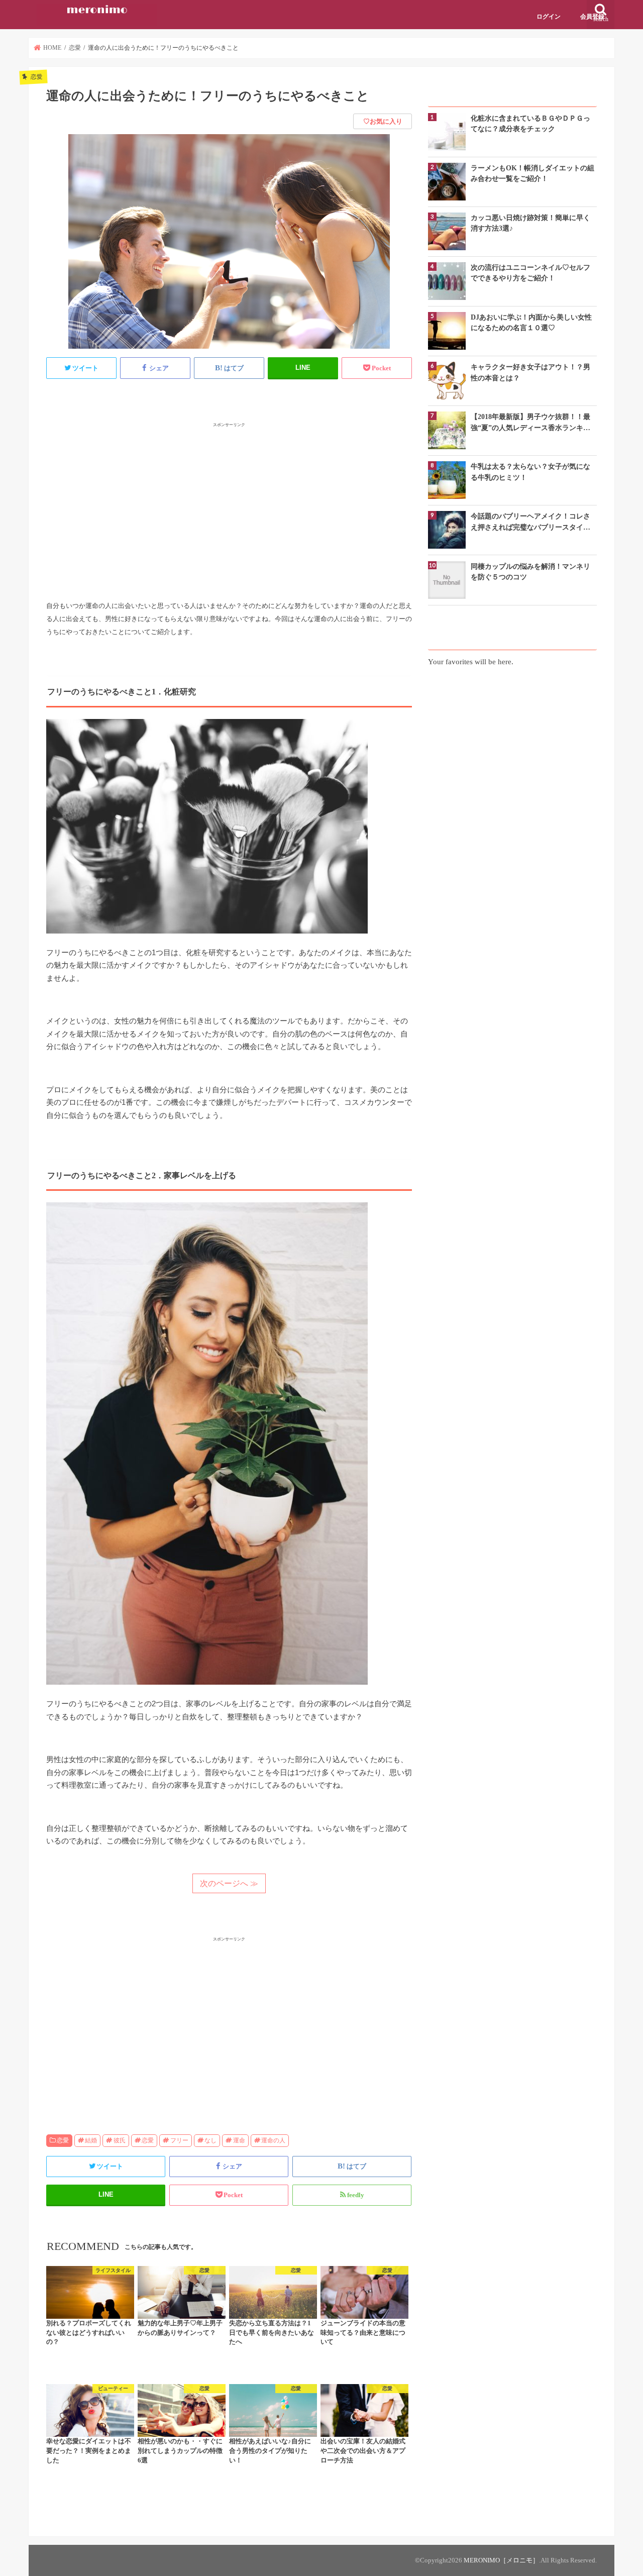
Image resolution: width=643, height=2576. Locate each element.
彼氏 (120, 2140)
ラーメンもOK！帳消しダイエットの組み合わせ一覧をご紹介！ (532, 173)
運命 (239, 2140)
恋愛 (63, 2140)
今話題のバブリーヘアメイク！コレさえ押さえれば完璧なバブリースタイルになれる (530, 522)
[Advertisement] (229, 500)
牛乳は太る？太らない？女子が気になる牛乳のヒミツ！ (530, 472)
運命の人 (273, 2140)
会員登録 (592, 17)
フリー (179, 2140)
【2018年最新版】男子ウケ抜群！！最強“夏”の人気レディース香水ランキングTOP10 (530, 423)
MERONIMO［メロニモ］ (501, 2560)
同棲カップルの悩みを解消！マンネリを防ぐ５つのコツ (530, 572)
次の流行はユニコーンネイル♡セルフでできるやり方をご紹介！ (530, 273)
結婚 (91, 2140)
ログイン (549, 17)
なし (210, 2140)
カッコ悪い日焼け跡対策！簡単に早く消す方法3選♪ (530, 223)
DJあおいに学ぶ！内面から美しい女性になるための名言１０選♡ (531, 322)
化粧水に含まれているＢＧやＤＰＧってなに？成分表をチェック (530, 123)
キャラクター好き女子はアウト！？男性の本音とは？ (530, 372)
